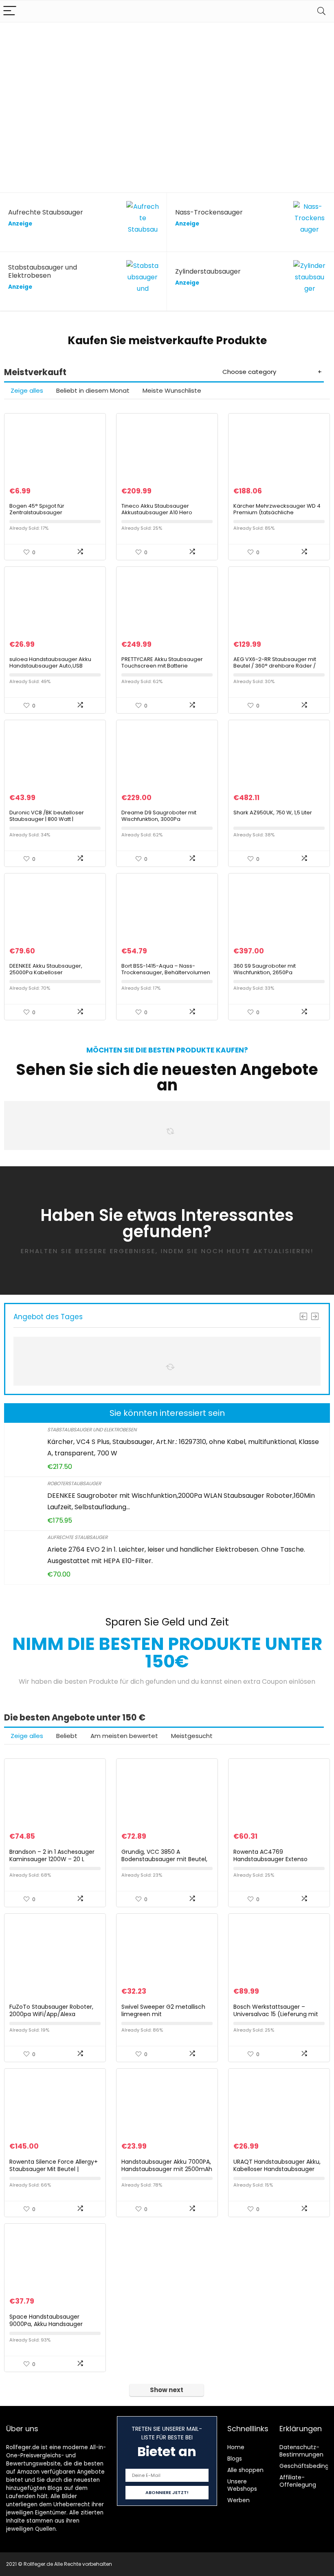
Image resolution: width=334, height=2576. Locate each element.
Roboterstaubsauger (74, 1483)
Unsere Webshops (242, 2485)
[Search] (321, 11)
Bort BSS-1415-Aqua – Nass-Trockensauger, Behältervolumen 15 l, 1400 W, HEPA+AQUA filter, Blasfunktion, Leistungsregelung (166, 976)
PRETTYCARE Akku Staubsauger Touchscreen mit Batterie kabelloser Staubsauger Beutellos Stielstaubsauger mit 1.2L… (166, 669)
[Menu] (10, 11)
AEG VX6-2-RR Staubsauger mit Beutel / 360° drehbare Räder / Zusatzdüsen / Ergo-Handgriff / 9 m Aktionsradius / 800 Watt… (277, 669)
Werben (238, 2500)
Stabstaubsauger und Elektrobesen (92, 1430)
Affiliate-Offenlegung (298, 2481)
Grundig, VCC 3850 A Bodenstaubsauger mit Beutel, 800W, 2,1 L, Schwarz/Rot (164, 1859)
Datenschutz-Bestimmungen (301, 2451)
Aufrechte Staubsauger (77, 1537)
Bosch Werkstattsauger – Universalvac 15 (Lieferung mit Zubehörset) (276, 2014)
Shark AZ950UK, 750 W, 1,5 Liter (273, 813)
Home (236, 2447)
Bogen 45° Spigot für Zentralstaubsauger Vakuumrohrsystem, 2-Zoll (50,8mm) (44, 516)
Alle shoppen (245, 2470)
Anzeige (20, 224)
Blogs (235, 2459)
